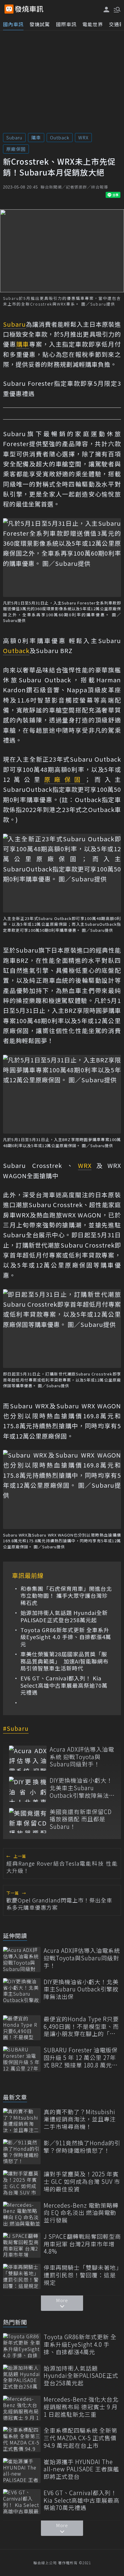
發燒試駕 (40, 24)
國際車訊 (66, 24)
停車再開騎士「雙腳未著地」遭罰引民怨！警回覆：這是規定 (81, 2275)
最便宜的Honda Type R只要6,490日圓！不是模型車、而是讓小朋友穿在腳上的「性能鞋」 (81, 2026)
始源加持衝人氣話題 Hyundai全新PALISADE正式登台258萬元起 (64, 1616)
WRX (83, 137)
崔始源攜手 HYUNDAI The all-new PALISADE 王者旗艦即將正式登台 (81, 2469)
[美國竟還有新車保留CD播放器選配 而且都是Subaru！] (28, 1821)
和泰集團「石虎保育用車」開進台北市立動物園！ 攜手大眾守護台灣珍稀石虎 (66, 1596)
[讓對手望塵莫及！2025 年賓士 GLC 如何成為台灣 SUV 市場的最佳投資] (22, 2183)
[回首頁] (29, 9)
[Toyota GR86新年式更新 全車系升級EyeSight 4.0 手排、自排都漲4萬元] (22, 2346)
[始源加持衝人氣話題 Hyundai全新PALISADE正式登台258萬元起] (22, 2377)
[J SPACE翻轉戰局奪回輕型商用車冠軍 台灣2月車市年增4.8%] (22, 2245)
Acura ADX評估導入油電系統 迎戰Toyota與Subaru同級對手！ (82, 1757)
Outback (60, 137)
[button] (116, 9)
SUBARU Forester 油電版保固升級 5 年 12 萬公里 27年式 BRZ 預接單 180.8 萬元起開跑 (81, 2057)
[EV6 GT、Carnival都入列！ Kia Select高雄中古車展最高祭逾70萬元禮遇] (22, 2502)
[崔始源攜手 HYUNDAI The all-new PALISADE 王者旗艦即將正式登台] (22, 2471)
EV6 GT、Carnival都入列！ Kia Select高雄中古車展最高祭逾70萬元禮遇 (64, 1685)
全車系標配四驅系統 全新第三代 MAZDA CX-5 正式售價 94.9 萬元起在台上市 (81, 2438)
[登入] (107, 10)
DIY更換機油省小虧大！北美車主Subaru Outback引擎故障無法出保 (82, 1788)
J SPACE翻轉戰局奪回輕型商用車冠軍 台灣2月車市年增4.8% (82, 2244)
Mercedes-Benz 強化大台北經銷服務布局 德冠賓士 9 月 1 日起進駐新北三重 (81, 2407)
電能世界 (93, 24)
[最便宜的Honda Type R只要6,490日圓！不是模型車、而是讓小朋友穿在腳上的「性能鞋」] (22, 2028)
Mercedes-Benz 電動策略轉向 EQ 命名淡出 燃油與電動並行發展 (81, 2213)
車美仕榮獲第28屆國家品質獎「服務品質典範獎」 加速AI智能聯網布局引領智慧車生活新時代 (65, 1661)
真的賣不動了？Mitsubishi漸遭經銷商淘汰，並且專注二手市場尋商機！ (80, 2119)
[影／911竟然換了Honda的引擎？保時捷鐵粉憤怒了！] (22, 2152)
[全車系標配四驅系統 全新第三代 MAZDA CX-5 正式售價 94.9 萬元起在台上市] (22, 2439)
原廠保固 (16, 149)
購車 (36, 137)
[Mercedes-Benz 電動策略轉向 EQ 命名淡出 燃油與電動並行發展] (22, 2214)
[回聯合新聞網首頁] (9, 9)
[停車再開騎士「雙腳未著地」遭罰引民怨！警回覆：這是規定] (22, 2276)
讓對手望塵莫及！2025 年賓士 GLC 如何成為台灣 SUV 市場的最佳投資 (82, 2181)
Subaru (14, 137)
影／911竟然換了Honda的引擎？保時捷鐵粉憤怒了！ (82, 2147)
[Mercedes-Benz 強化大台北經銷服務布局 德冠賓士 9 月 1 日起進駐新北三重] (22, 2408)
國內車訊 (13, 24)
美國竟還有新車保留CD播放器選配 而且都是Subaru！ (81, 1819)
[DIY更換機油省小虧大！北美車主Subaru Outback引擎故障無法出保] (28, 1789)
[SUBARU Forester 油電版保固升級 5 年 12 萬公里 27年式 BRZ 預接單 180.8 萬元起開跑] (22, 2059)
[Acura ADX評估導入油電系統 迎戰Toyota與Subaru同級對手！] (28, 1758)
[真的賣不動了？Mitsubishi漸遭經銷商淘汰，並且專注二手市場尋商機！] (22, 2121)
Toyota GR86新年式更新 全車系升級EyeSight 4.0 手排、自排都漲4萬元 (66, 1637)
